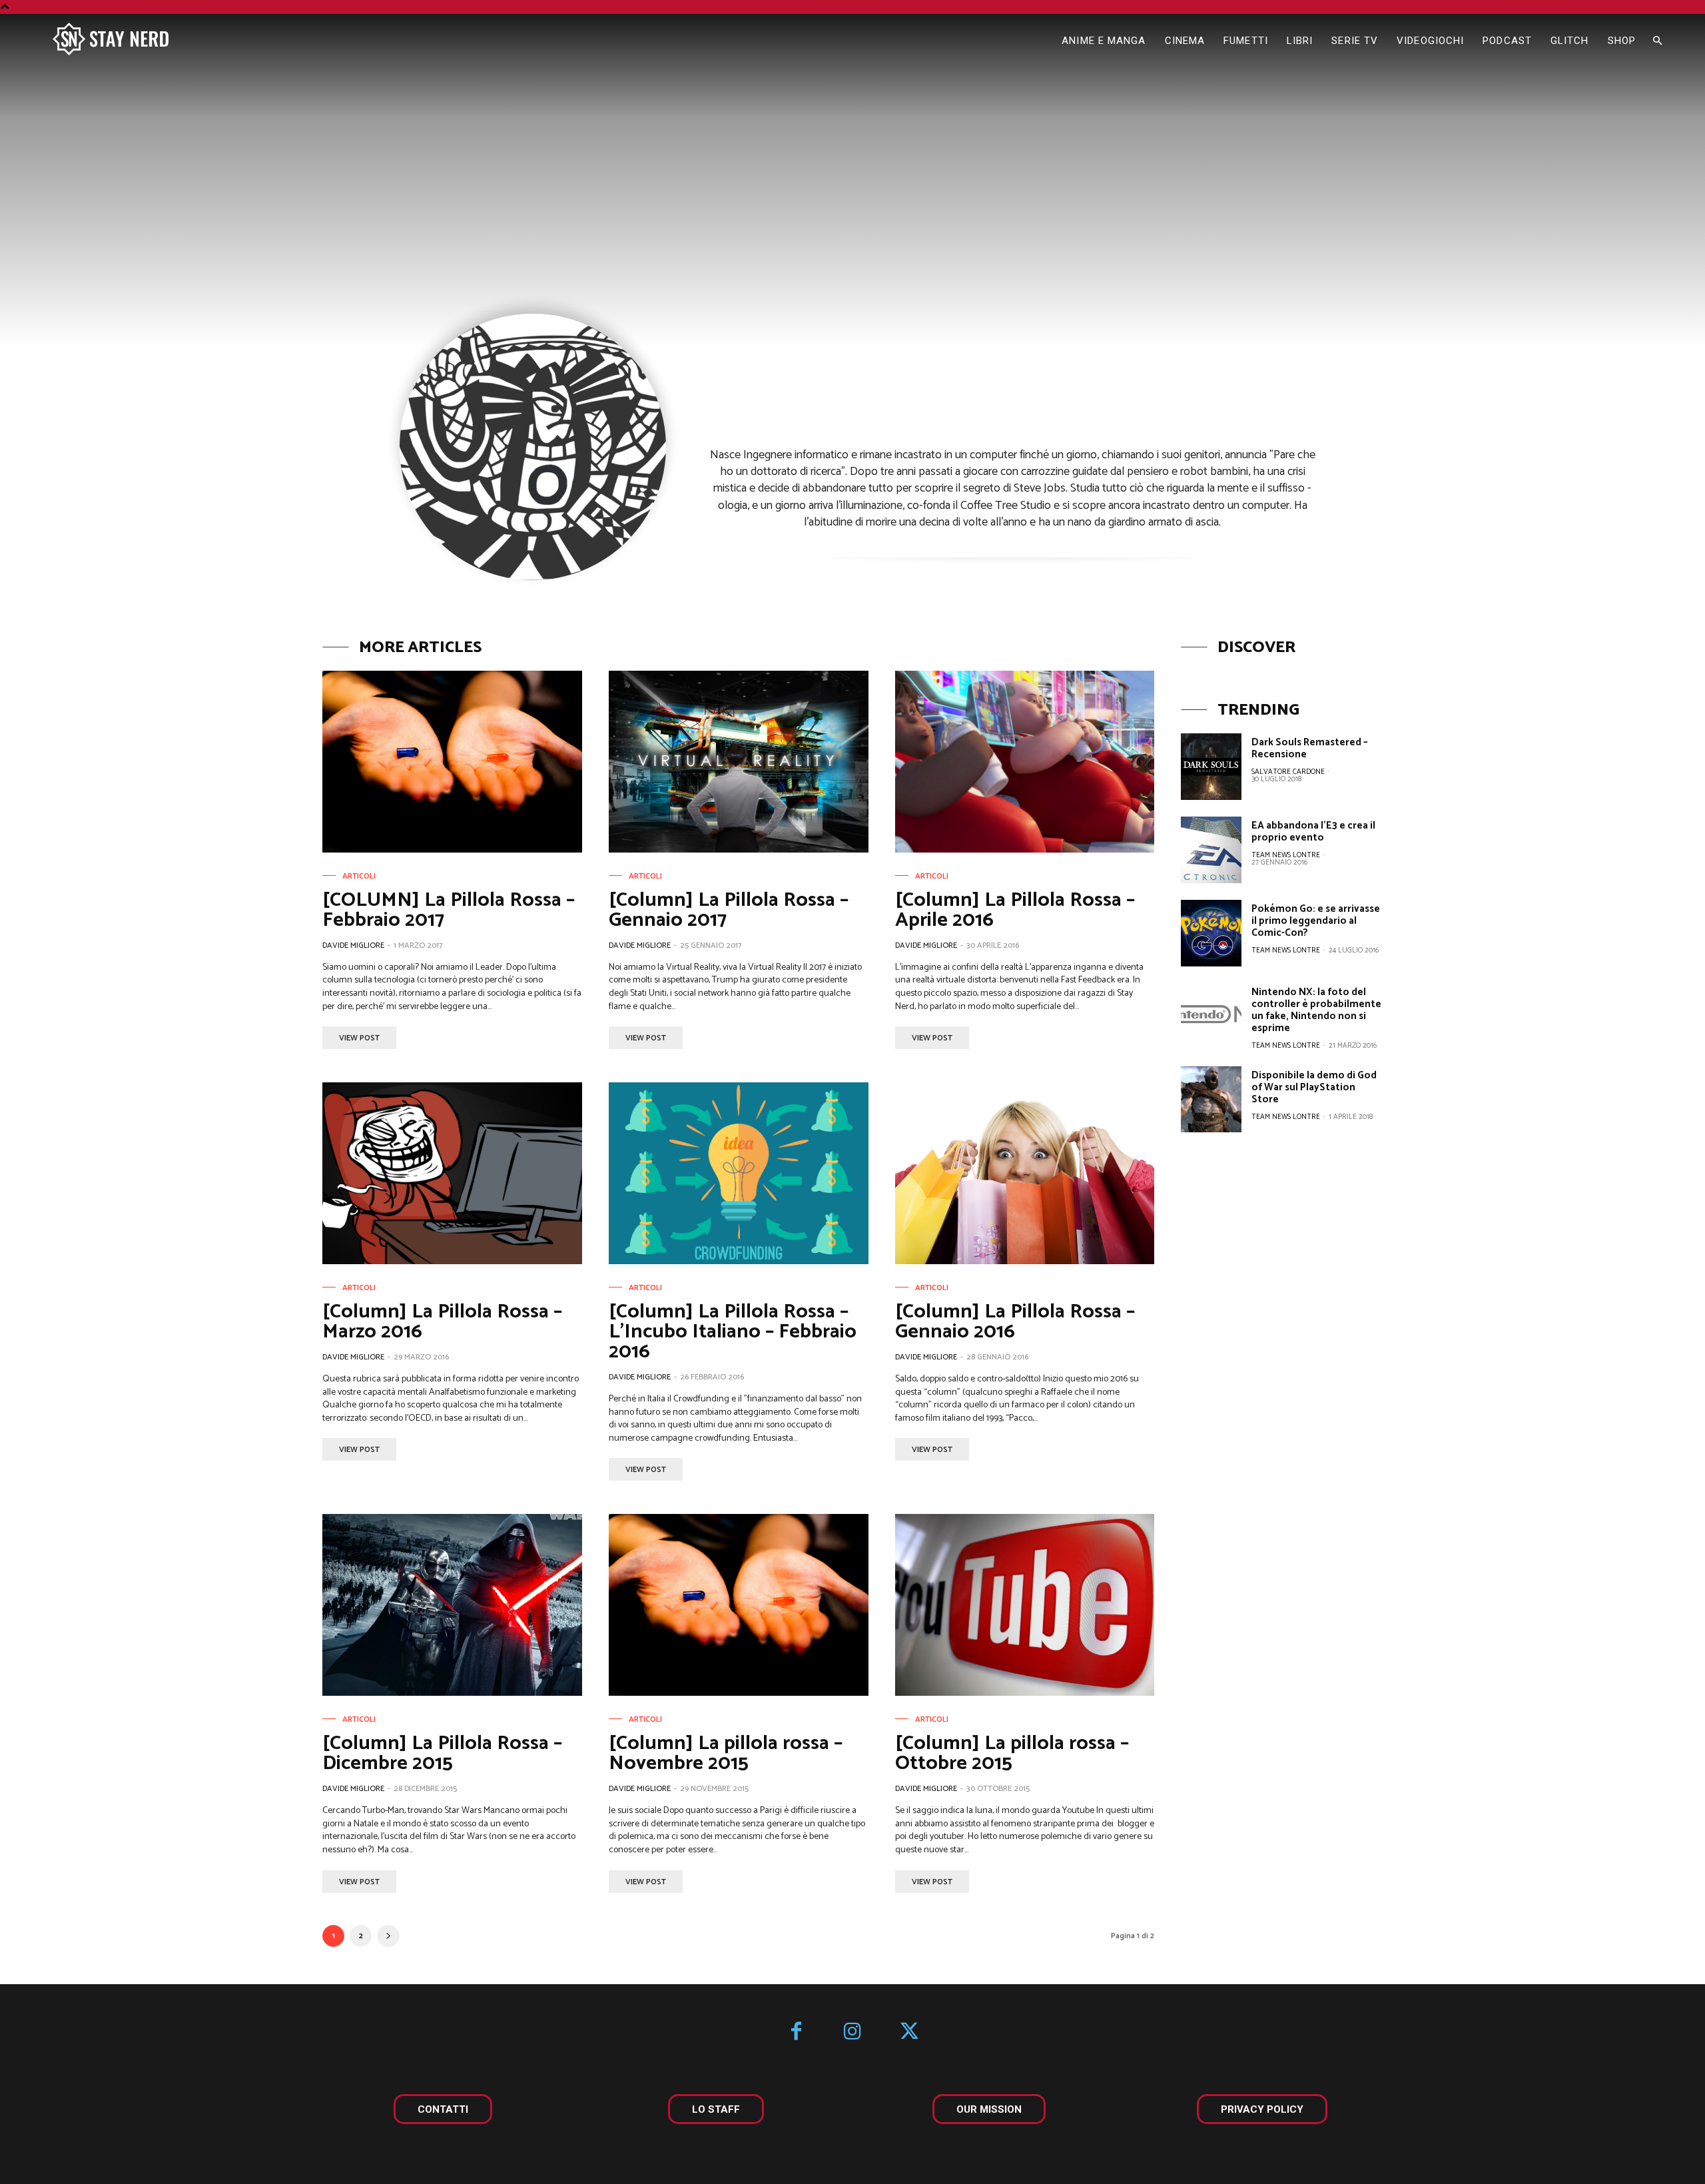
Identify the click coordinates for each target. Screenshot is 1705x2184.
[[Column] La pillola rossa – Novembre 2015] (739, 1605)
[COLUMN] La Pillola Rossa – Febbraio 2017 (449, 910)
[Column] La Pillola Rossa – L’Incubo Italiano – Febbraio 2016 (733, 1332)
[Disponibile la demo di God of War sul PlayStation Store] (1211, 1100)
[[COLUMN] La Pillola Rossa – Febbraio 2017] (452, 762)
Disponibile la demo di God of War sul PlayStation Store (1314, 1087)
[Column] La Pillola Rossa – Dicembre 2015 (442, 1753)
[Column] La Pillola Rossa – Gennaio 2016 (1015, 1322)
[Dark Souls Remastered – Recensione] (1211, 767)
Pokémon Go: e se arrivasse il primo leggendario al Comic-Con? (1316, 921)
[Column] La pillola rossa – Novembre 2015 (726, 1753)
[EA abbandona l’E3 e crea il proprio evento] (1211, 850)
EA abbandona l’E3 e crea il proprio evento (1313, 832)
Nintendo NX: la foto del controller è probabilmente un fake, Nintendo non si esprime (1316, 1010)
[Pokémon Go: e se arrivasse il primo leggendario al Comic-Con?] (1211, 933)
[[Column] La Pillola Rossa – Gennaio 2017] (739, 762)
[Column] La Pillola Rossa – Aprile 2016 (1015, 910)
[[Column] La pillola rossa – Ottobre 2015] (1025, 1605)
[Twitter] (909, 2032)
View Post (359, 1038)
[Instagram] (853, 2032)
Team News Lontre (1286, 855)
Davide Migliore (353, 945)
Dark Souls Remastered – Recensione (1310, 748)
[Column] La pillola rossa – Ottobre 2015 (1012, 1753)
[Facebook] (796, 2032)
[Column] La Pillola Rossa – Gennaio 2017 (729, 910)
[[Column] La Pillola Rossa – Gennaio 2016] (1025, 1173)
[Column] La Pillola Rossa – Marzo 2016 (442, 1322)
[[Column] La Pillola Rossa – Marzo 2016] (452, 1173)
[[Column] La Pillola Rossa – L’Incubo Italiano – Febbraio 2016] (739, 1173)
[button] (1657, 41)
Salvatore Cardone (1288, 772)
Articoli (359, 877)
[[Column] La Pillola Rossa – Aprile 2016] (1025, 762)
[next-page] (388, 1936)
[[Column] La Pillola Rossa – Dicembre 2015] (452, 1605)
